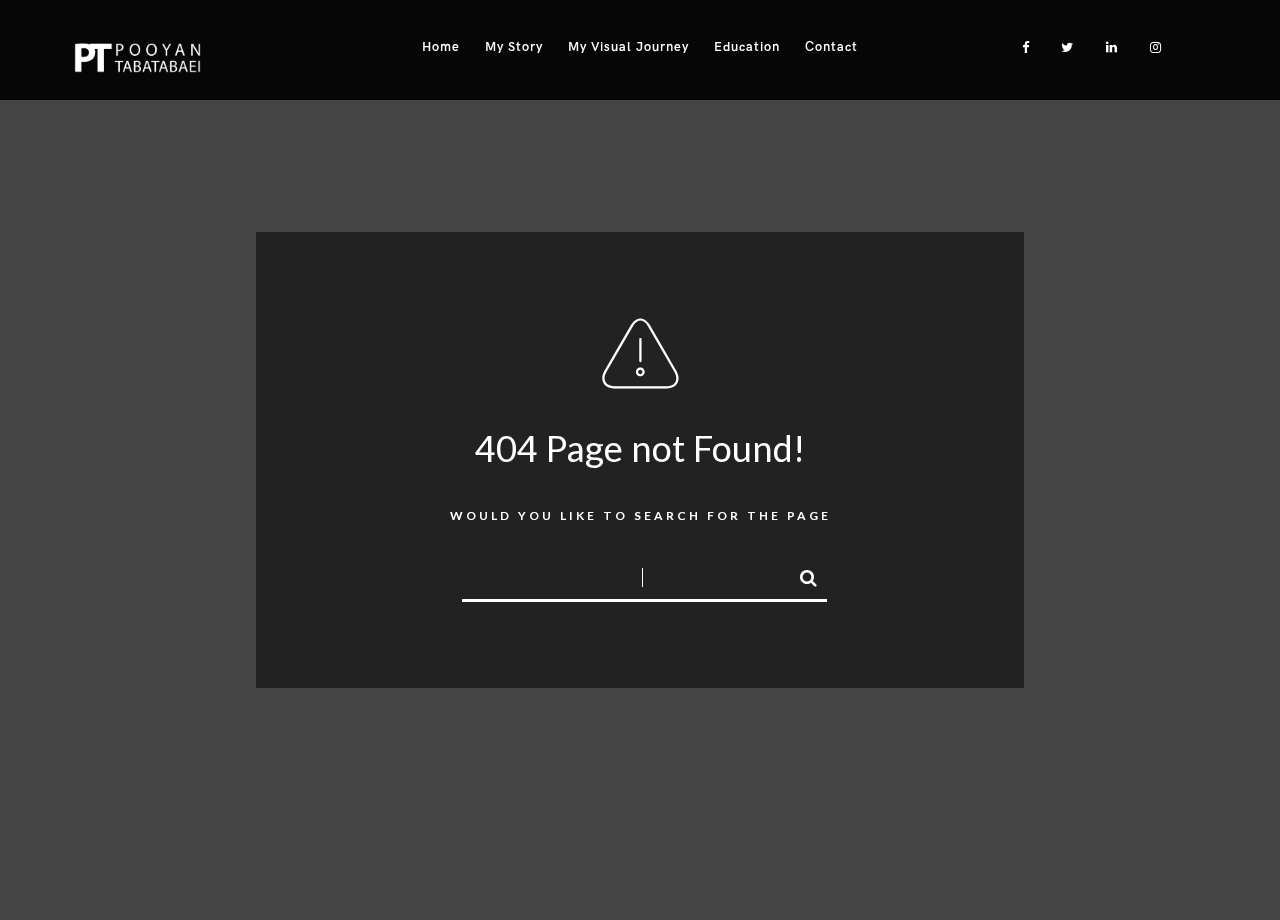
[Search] (800, 575)
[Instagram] (1151, 47)
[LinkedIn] (1107, 47)
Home (441, 47)
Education (747, 47)
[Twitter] (1063, 47)
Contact (831, 47)
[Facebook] (1019, 47)
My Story (514, 47)
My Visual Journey (628, 47)
